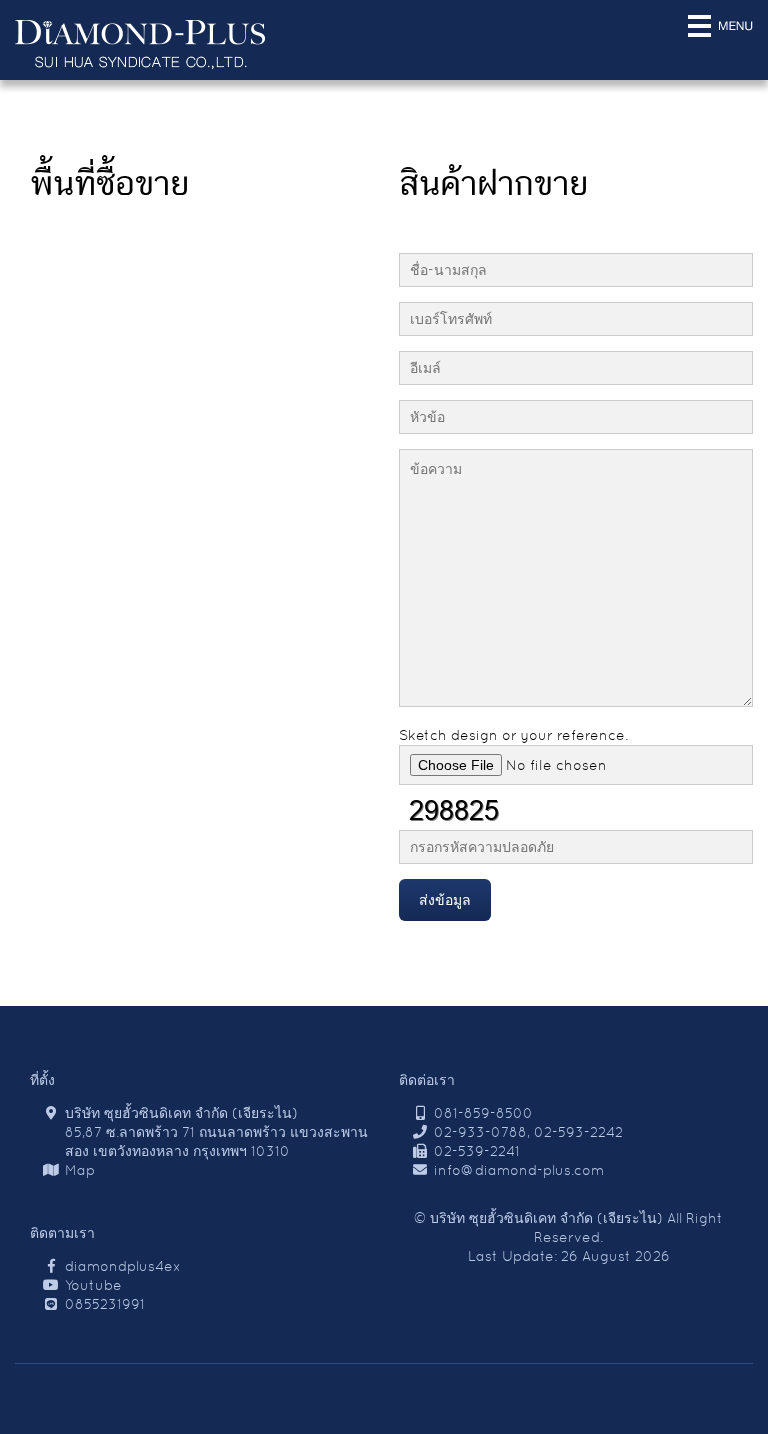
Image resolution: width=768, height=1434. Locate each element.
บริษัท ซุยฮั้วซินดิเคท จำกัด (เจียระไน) (546, 1218)
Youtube (93, 1285)
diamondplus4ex (123, 1266)
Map (80, 1170)
